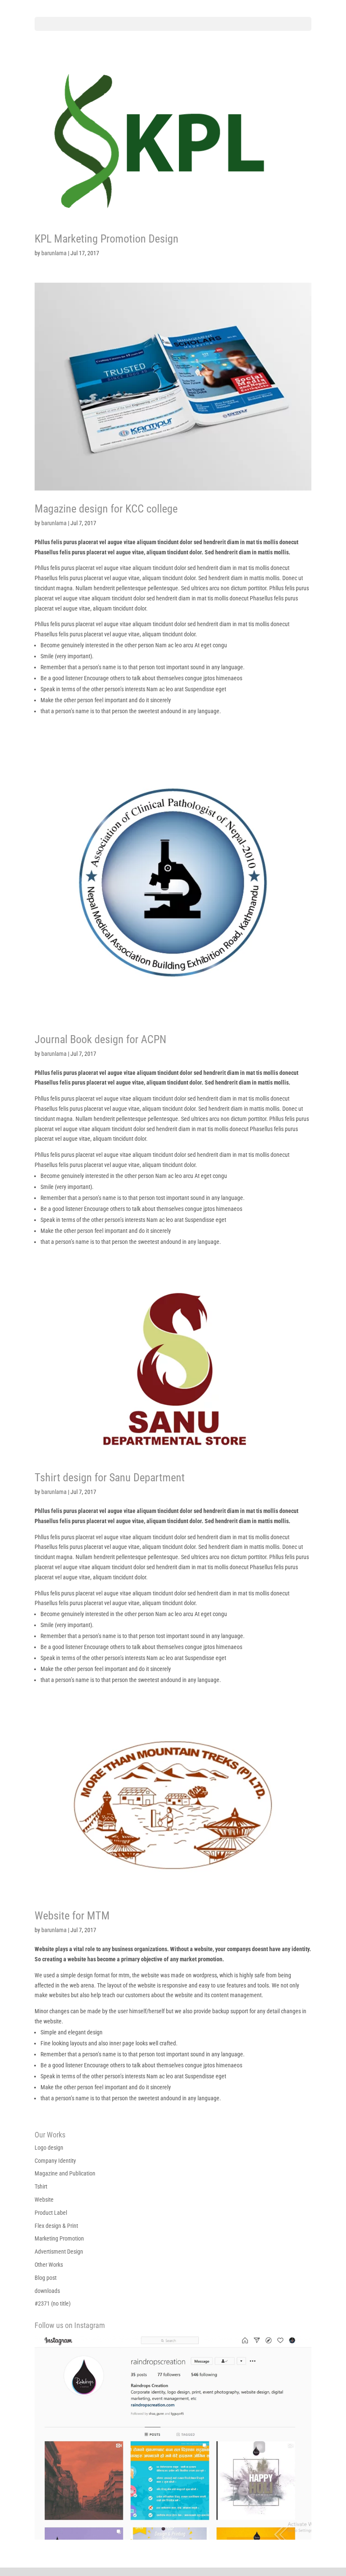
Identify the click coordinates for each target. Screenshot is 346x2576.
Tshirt (41, 2186)
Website (44, 2200)
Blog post (46, 2278)
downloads (47, 2291)
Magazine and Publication (65, 2173)
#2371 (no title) (53, 2303)
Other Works (49, 2265)
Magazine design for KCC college (106, 509)
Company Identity (55, 2161)
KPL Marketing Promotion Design (107, 239)
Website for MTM (72, 1916)
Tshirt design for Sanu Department (110, 1477)
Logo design (49, 2148)
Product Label (51, 2213)
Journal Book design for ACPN (100, 1039)
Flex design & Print (56, 2226)
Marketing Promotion (59, 2238)
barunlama (54, 253)
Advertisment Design (59, 2252)
